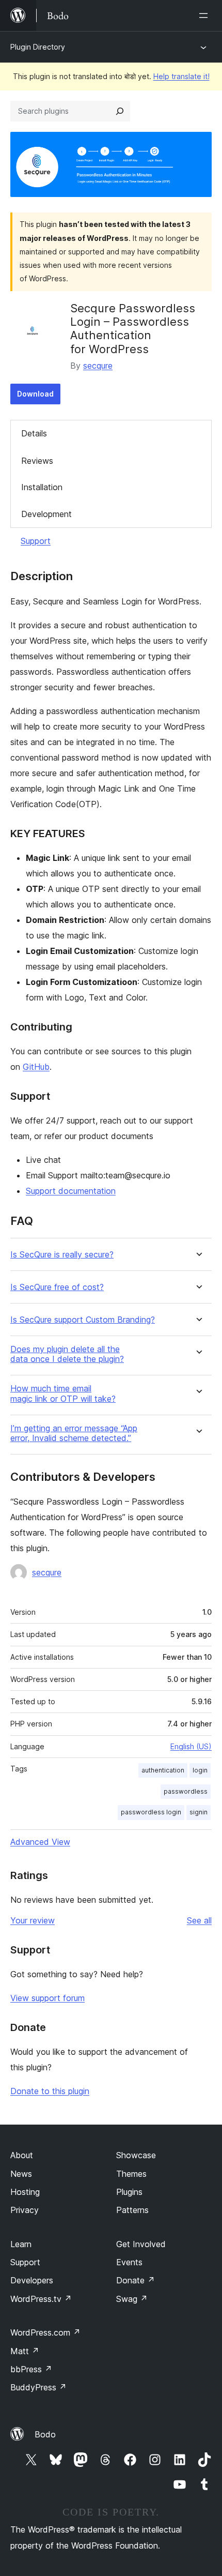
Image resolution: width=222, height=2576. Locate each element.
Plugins (129, 2192)
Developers (32, 2280)
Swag (132, 2299)
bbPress (31, 2369)
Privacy (25, 2210)
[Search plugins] (120, 111)
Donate (136, 2280)
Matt (25, 2351)
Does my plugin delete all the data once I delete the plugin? (67, 1354)
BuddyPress (38, 2387)
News (21, 2174)
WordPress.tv (41, 2299)
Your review (33, 1920)
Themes (131, 2174)
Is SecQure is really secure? (62, 1255)
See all (199, 1920)
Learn (21, 2244)
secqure (98, 366)
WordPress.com (45, 2332)
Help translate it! (181, 76)
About (22, 2155)
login (200, 1770)
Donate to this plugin (50, 2091)
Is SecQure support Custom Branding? (83, 1320)
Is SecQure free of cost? (57, 1287)
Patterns (132, 2210)
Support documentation (71, 1191)
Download (35, 394)
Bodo (45, 2434)
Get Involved (141, 2244)
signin (199, 1812)
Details (34, 433)
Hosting (25, 2192)
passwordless (186, 1791)
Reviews (37, 461)
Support (36, 541)
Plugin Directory (38, 47)
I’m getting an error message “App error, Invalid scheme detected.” (74, 1433)
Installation (42, 487)
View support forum (47, 1998)
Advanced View (40, 1842)
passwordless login (151, 1812)
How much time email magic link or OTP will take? (63, 1393)
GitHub (36, 1067)
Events (129, 2262)
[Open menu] (205, 16)
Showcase (136, 2155)
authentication (163, 1770)
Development (46, 514)
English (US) (191, 1746)
